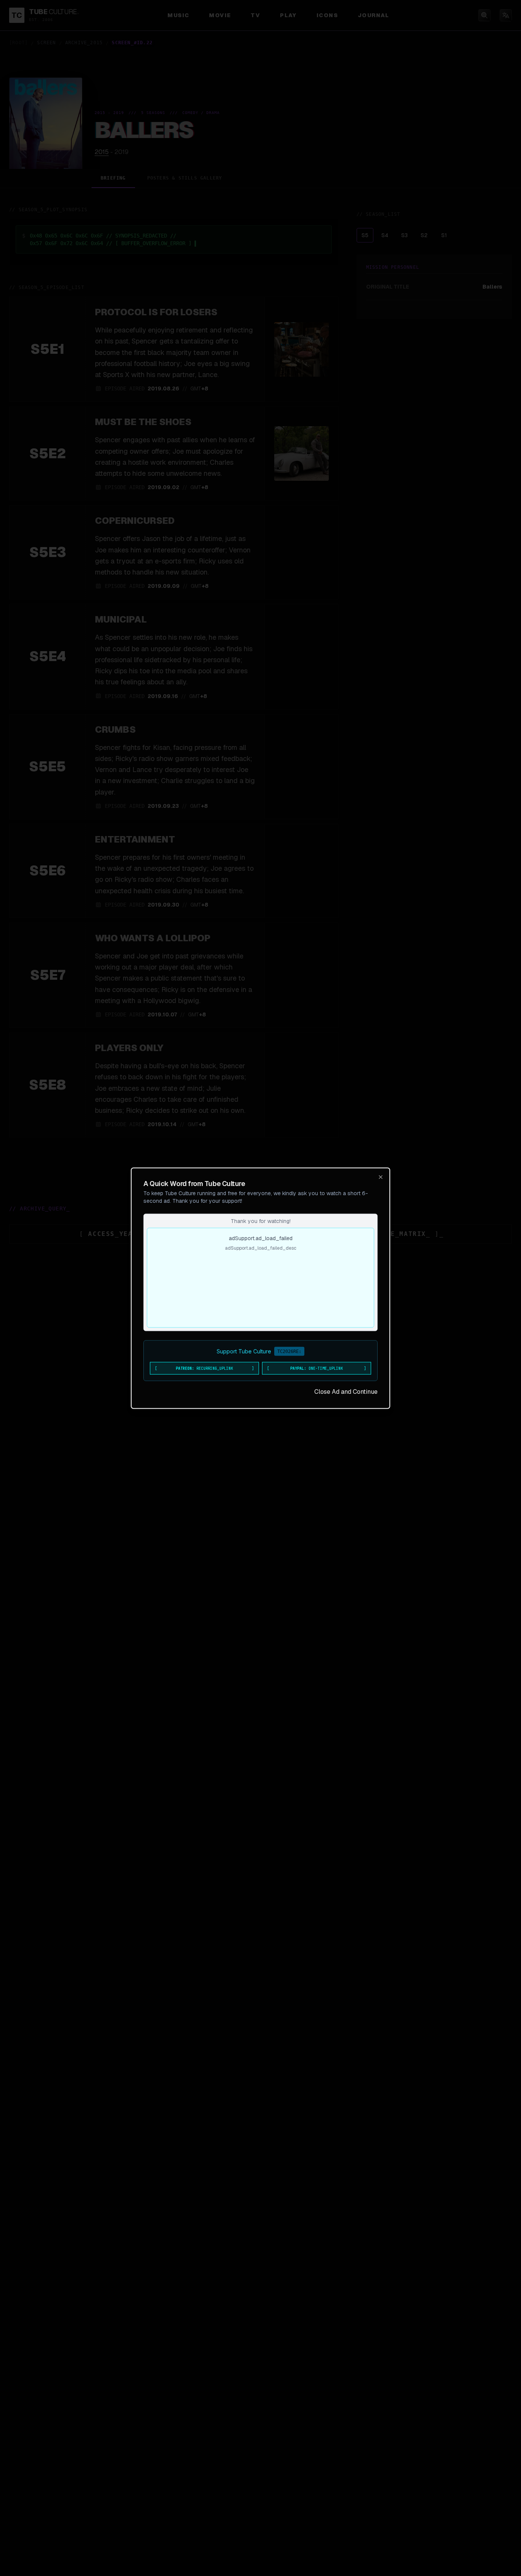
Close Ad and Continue (346, 1391)
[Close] (381, 1177)
